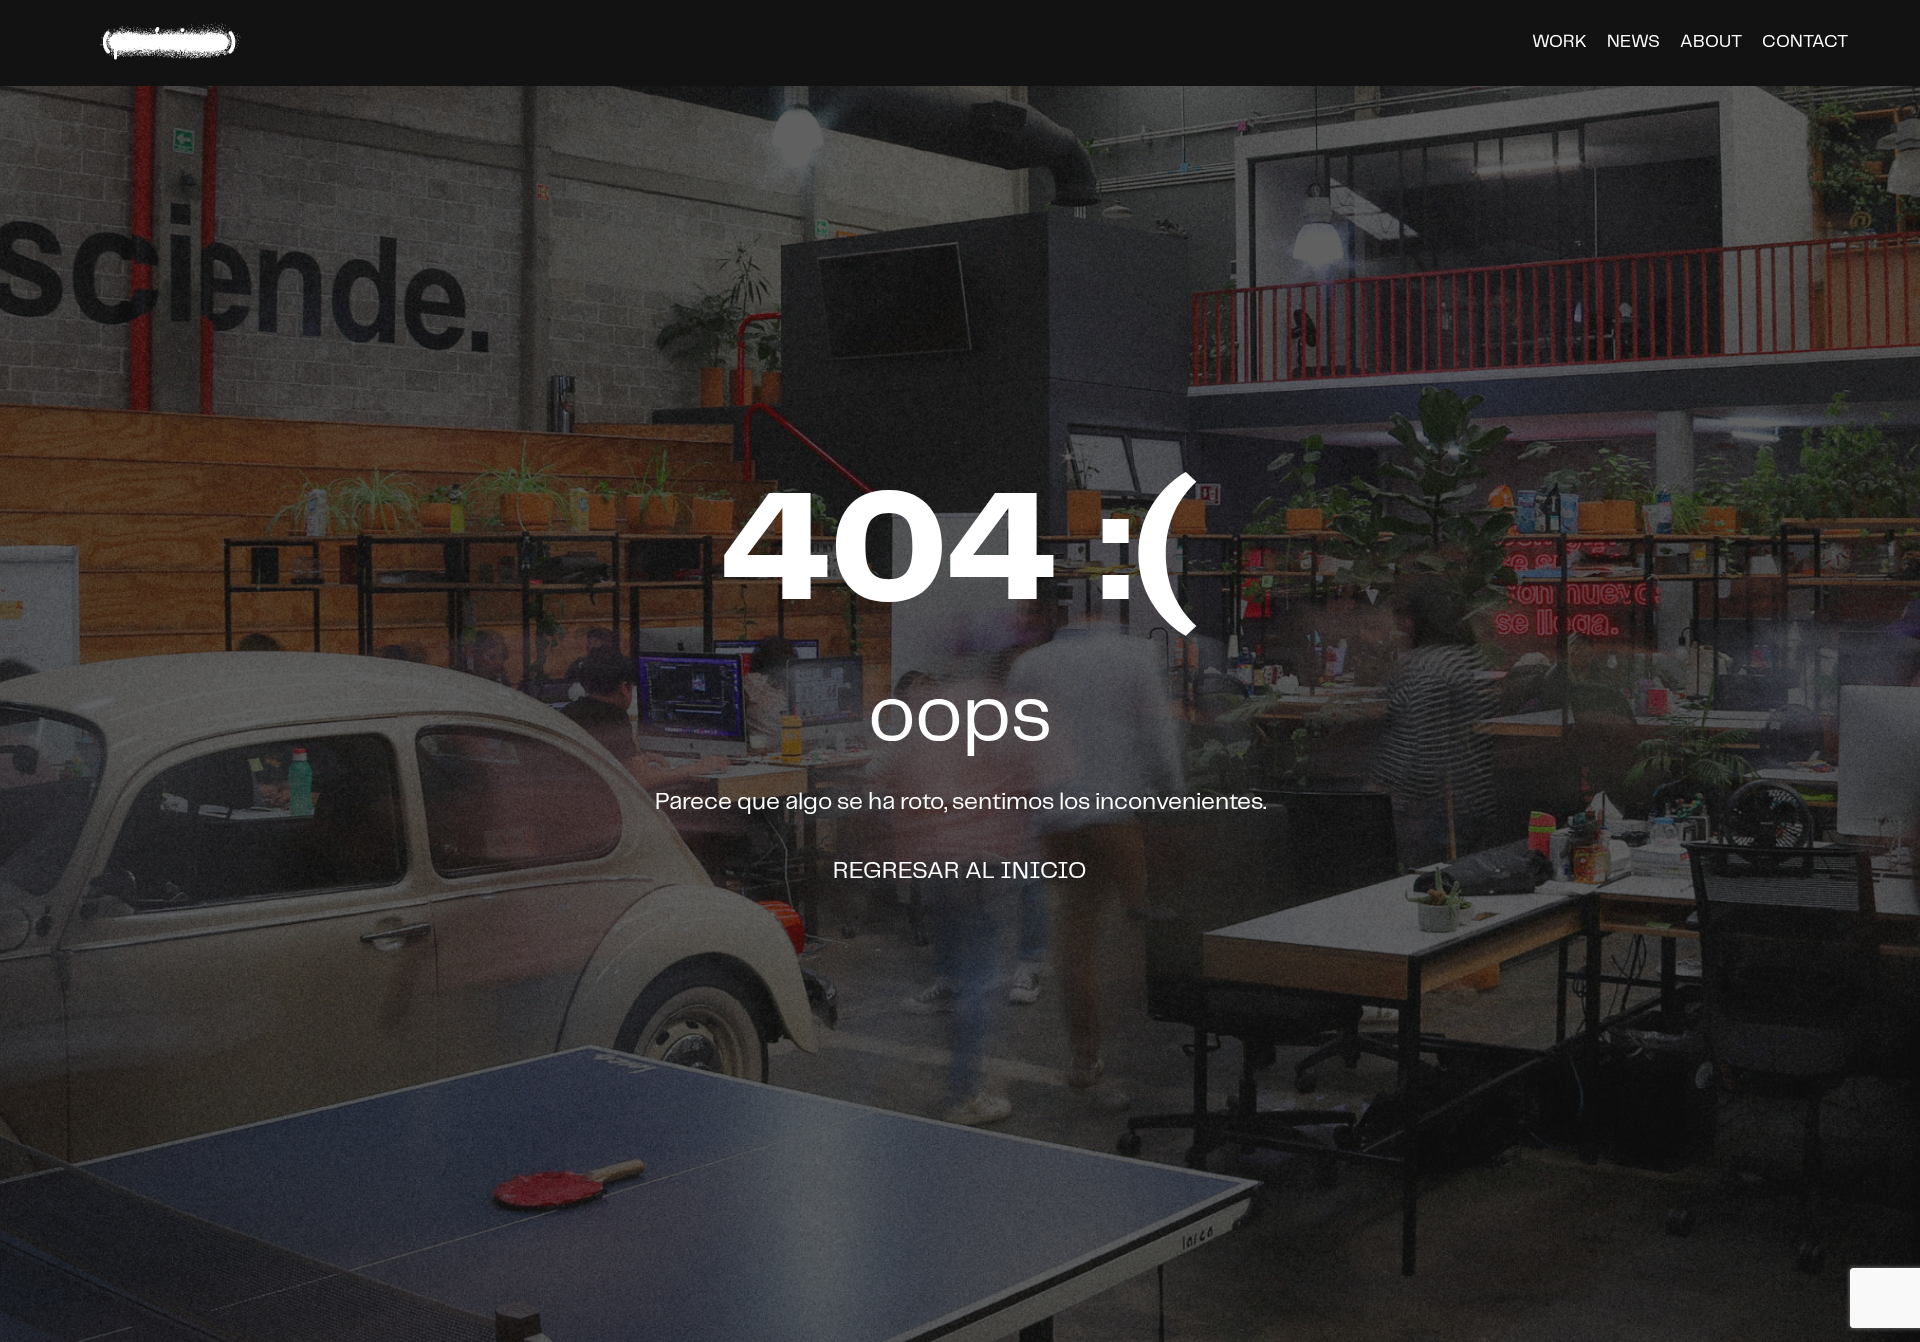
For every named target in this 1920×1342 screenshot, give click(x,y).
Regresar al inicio (960, 871)
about (1711, 42)
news (1633, 42)
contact (1805, 42)
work (1559, 42)
